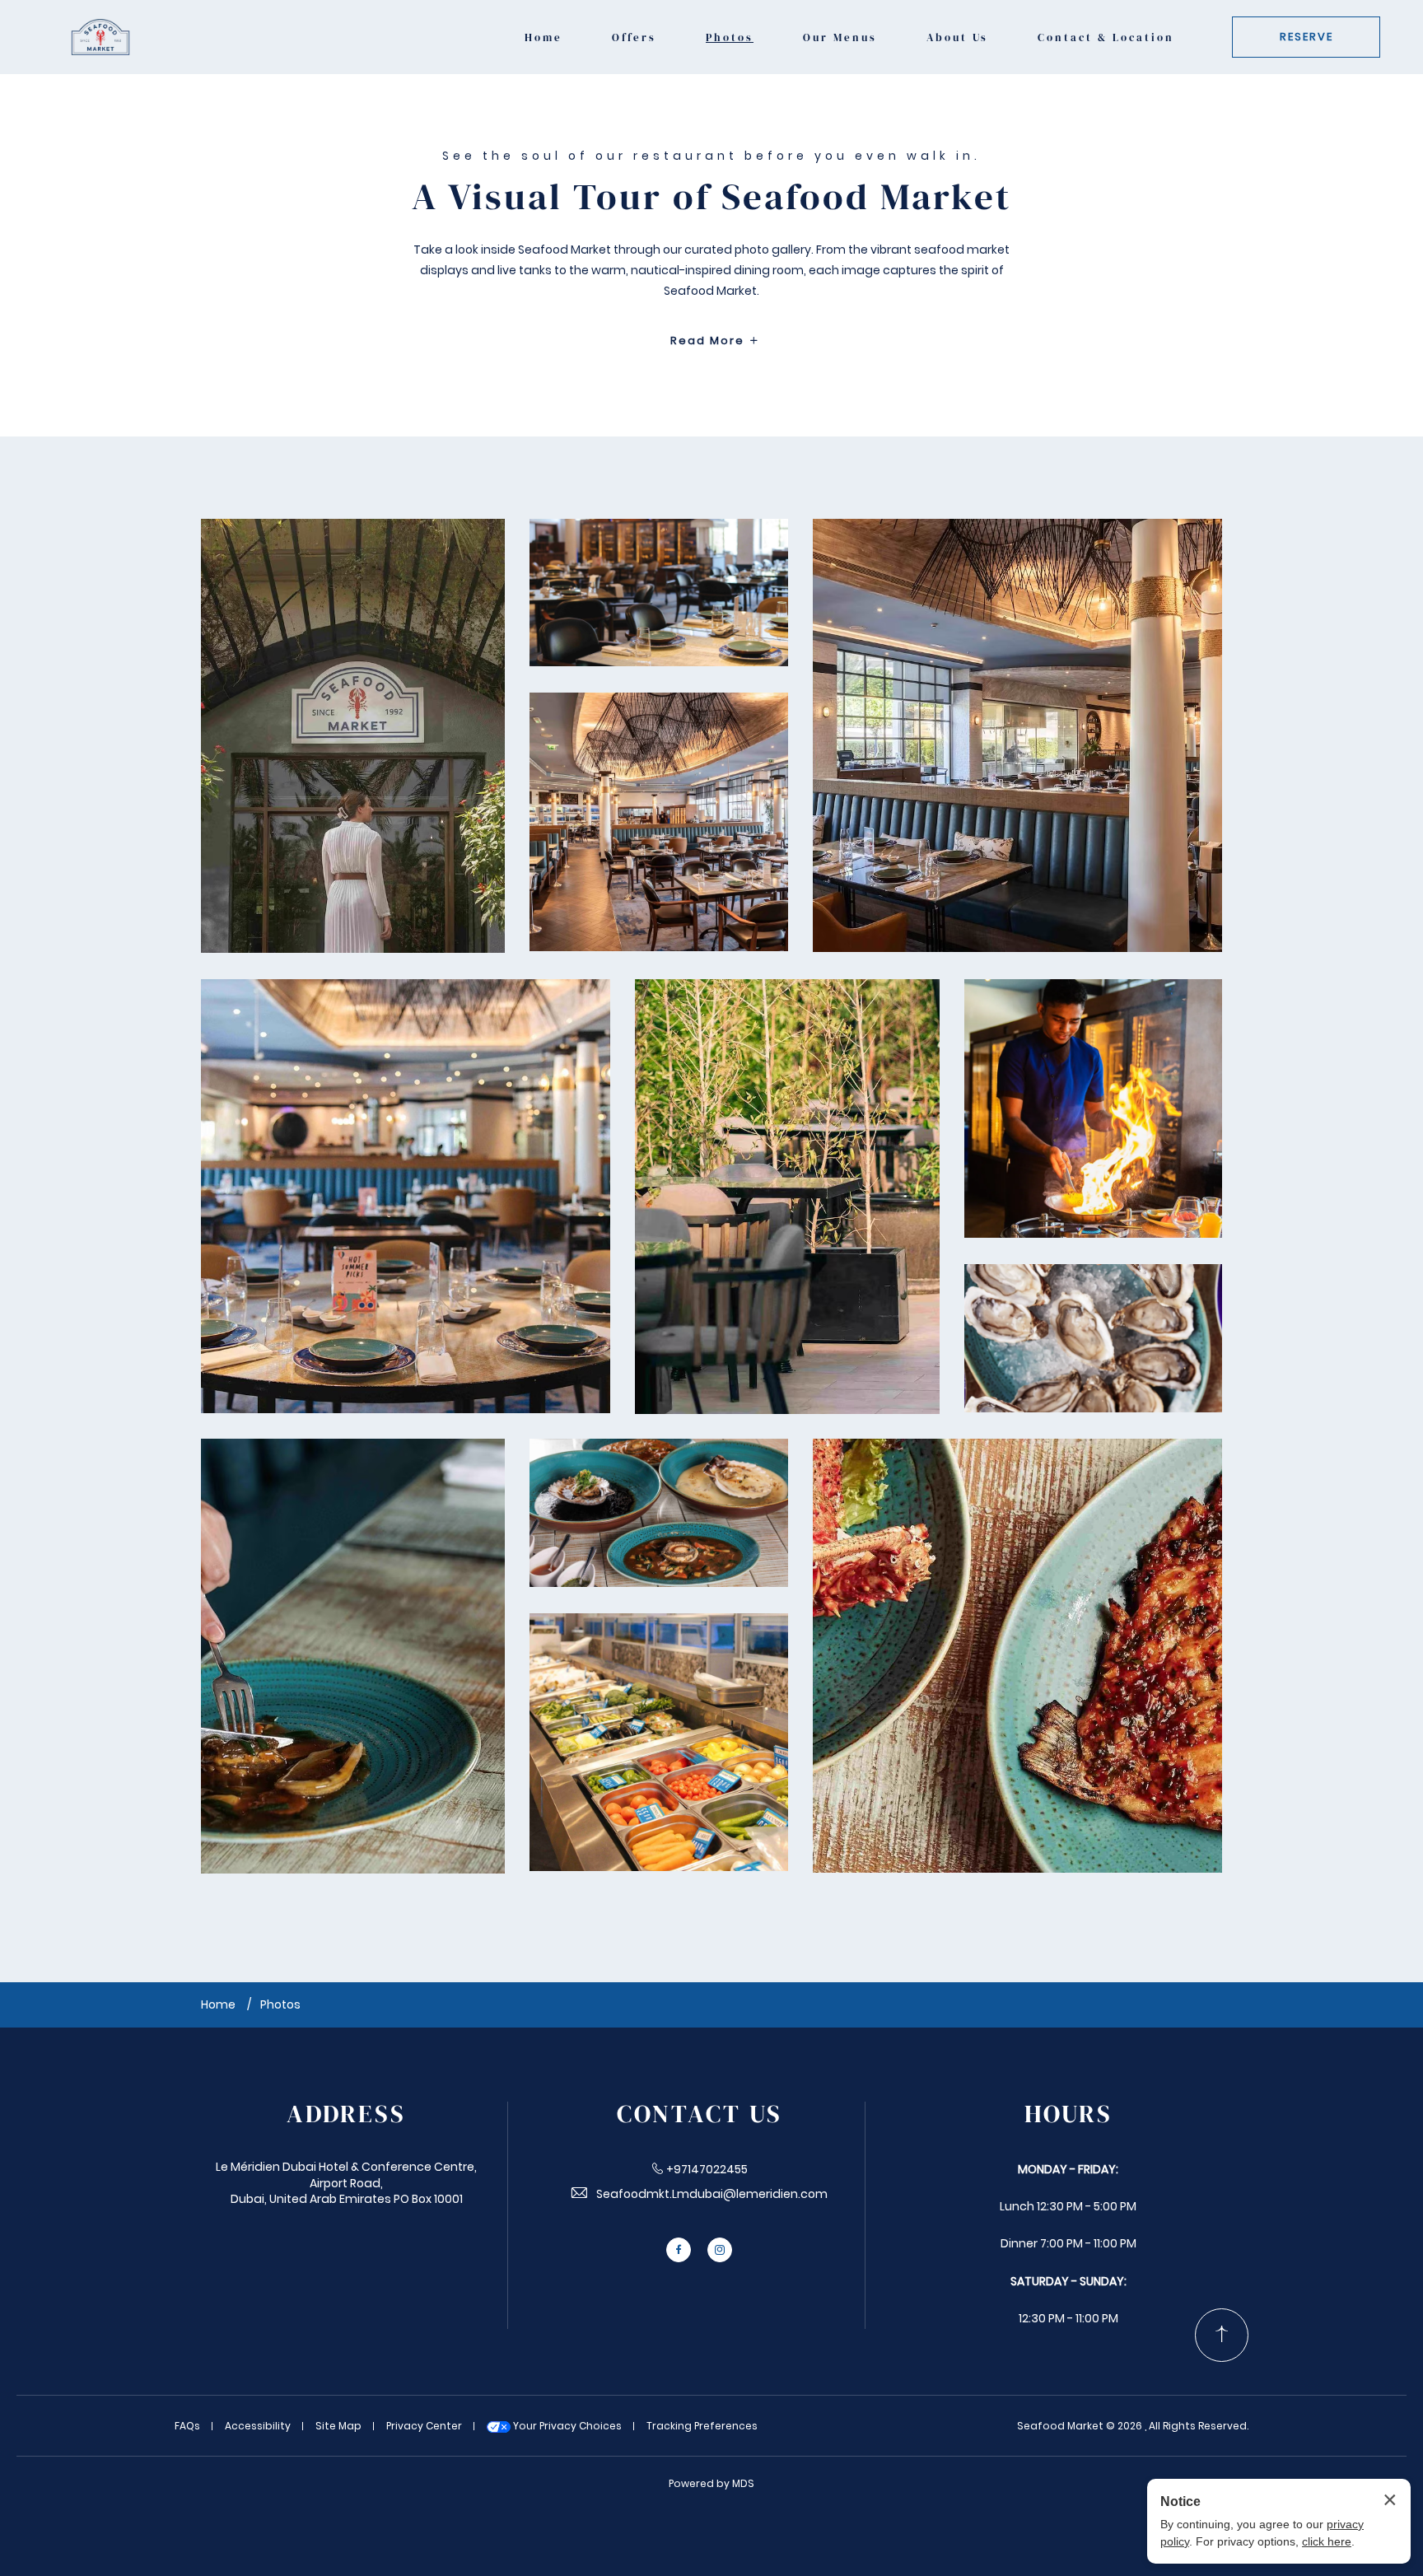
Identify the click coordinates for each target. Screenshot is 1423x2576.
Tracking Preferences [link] (702, 2426)
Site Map (338, 2426)
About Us (957, 37)
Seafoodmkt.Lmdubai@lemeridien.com (712, 2194)
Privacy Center (424, 2426)
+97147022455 (707, 2169)
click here (1327, 2541)
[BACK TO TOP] (1222, 2335)
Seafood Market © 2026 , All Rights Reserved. (1133, 2426)
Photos (730, 37)
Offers (634, 37)
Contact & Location (1106, 37)
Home (544, 37)
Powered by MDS (711, 2483)
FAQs (187, 2426)
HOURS (1068, 2114)
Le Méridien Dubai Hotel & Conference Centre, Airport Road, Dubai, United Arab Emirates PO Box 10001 (346, 2183)
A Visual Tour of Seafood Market (711, 196)
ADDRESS (346, 2114)
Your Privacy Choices (566, 2426)
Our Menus (840, 37)
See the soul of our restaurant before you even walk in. (711, 156)
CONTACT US (700, 2114)
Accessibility (258, 2426)
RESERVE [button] (1306, 37)
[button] (353, 736)
